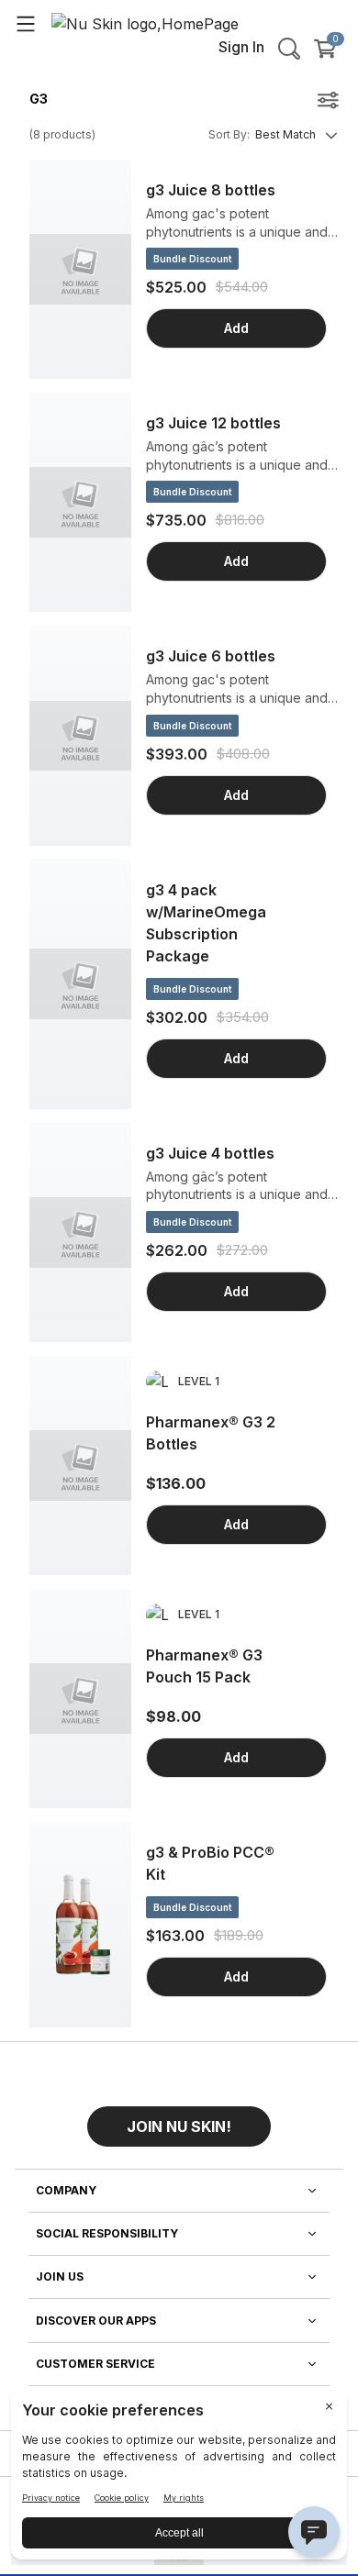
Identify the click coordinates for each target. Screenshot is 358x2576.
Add (236, 328)
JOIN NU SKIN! (179, 2126)
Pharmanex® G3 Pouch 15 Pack (204, 1666)
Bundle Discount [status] (192, 259)
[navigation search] (289, 49)
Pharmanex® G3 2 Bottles (211, 1433)
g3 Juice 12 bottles (213, 423)
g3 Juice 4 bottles (210, 1153)
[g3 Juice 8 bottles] (80, 269)
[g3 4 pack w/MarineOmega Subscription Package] (80, 984)
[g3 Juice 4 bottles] (80, 1232)
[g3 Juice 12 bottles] (80, 502)
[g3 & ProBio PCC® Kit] (80, 1925)
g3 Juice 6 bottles (211, 656)
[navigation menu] (26, 23)
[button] (179, 2119)
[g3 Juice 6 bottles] (80, 735)
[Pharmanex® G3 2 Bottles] (80, 1466)
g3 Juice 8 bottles (211, 190)
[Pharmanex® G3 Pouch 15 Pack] (80, 1699)
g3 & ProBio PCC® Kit (210, 1863)
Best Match (285, 134)
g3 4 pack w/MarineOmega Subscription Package (206, 923)
